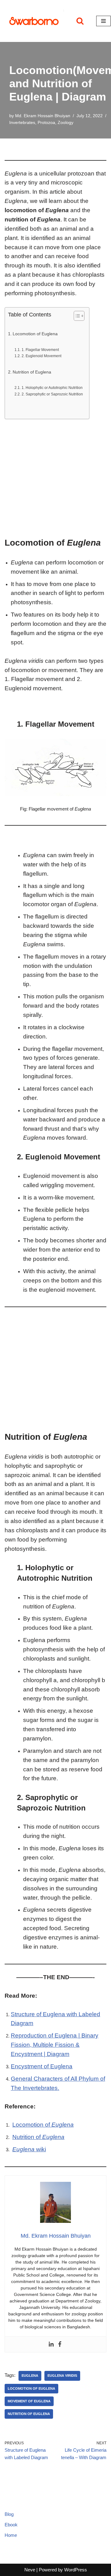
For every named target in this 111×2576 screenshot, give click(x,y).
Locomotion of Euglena (35, 334)
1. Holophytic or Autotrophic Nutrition (52, 388)
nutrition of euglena (29, 2414)
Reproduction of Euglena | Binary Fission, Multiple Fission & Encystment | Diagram (55, 2045)
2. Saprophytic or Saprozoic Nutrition (52, 394)
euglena (30, 2376)
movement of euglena (29, 2401)
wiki (29, 2149)
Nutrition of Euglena (32, 372)
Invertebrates (22, 123)
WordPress (76, 2570)
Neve (30, 2570)
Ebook (11, 2525)
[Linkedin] (51, 2344)
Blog (9, 2514)
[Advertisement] (55, 479)
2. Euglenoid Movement (41, 356)
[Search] (80, 21)
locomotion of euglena (31, 2388)
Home (11, 2535)
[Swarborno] (34, 21)
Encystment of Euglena (42, 2066)
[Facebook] (60, 2344)
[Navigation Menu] (103, 21)
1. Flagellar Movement (40, 350)
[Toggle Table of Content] (76, 316)
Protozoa (46, 123)
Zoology (66, 123)
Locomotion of (43, 2125)
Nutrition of (38, 2137)
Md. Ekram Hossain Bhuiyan (43, 116)
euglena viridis (62, 2376)
